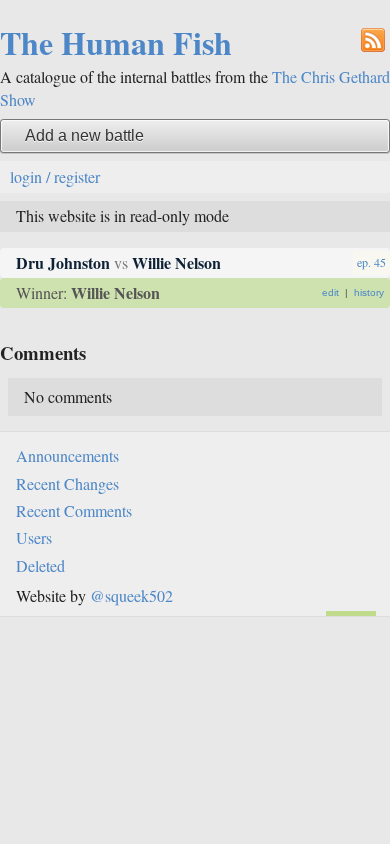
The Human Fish (116, 42)
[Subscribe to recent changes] (373, 38)
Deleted (40, 565)
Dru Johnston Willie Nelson (118, 262)
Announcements (67, 455)
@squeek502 (131, 595)
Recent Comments (74, 510)
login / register (55, 176)
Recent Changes (67, 483)
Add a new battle (84, 135)
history (369, 292)
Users (34, 537)
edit (330, 292)
